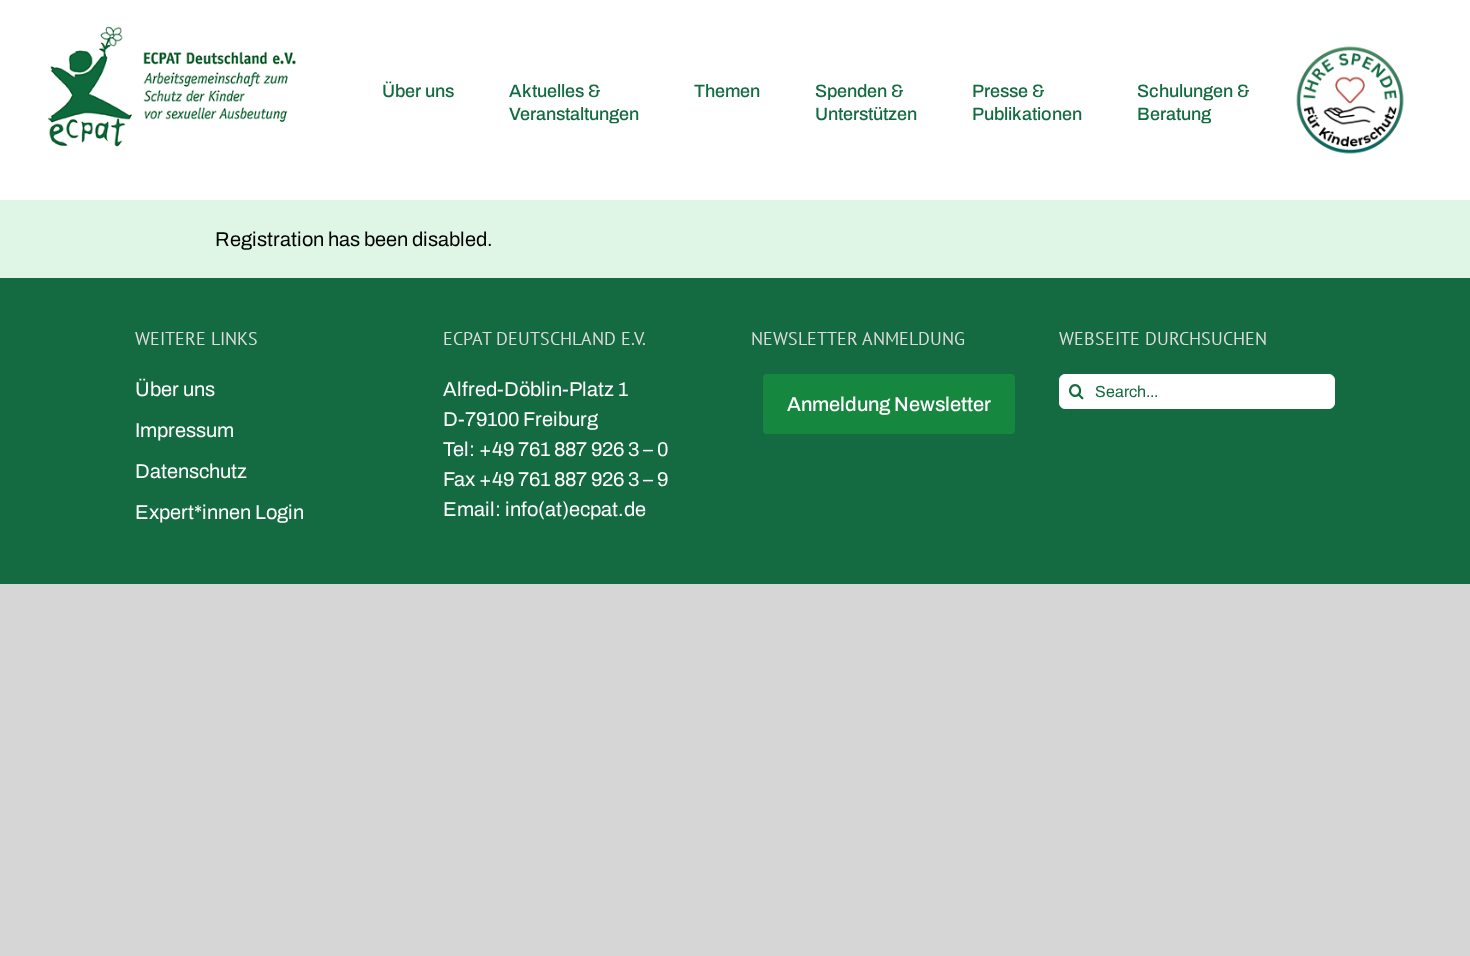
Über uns (175, 389)
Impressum (184, 430)
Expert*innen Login (219, 512)
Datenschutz (191, 471)
